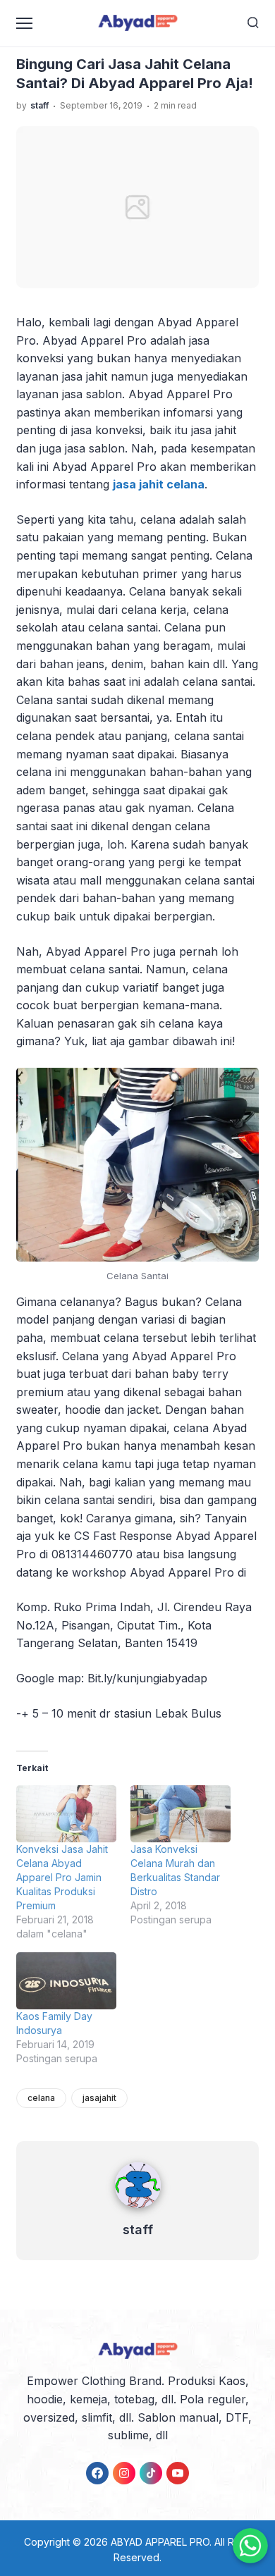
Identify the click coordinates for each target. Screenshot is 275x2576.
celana (41, 2098)
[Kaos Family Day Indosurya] (66, 1981)
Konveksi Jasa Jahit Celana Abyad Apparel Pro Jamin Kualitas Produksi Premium (62, 1877)
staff (138, 2230)
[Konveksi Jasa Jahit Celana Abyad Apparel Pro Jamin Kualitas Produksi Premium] (66, 1814)
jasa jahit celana (159, 484)
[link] (97, 2473)
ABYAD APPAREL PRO (160, 2542)
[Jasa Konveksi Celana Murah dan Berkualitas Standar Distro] (181, 1814)
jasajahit (99, 2098)
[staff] (138, 2211)
